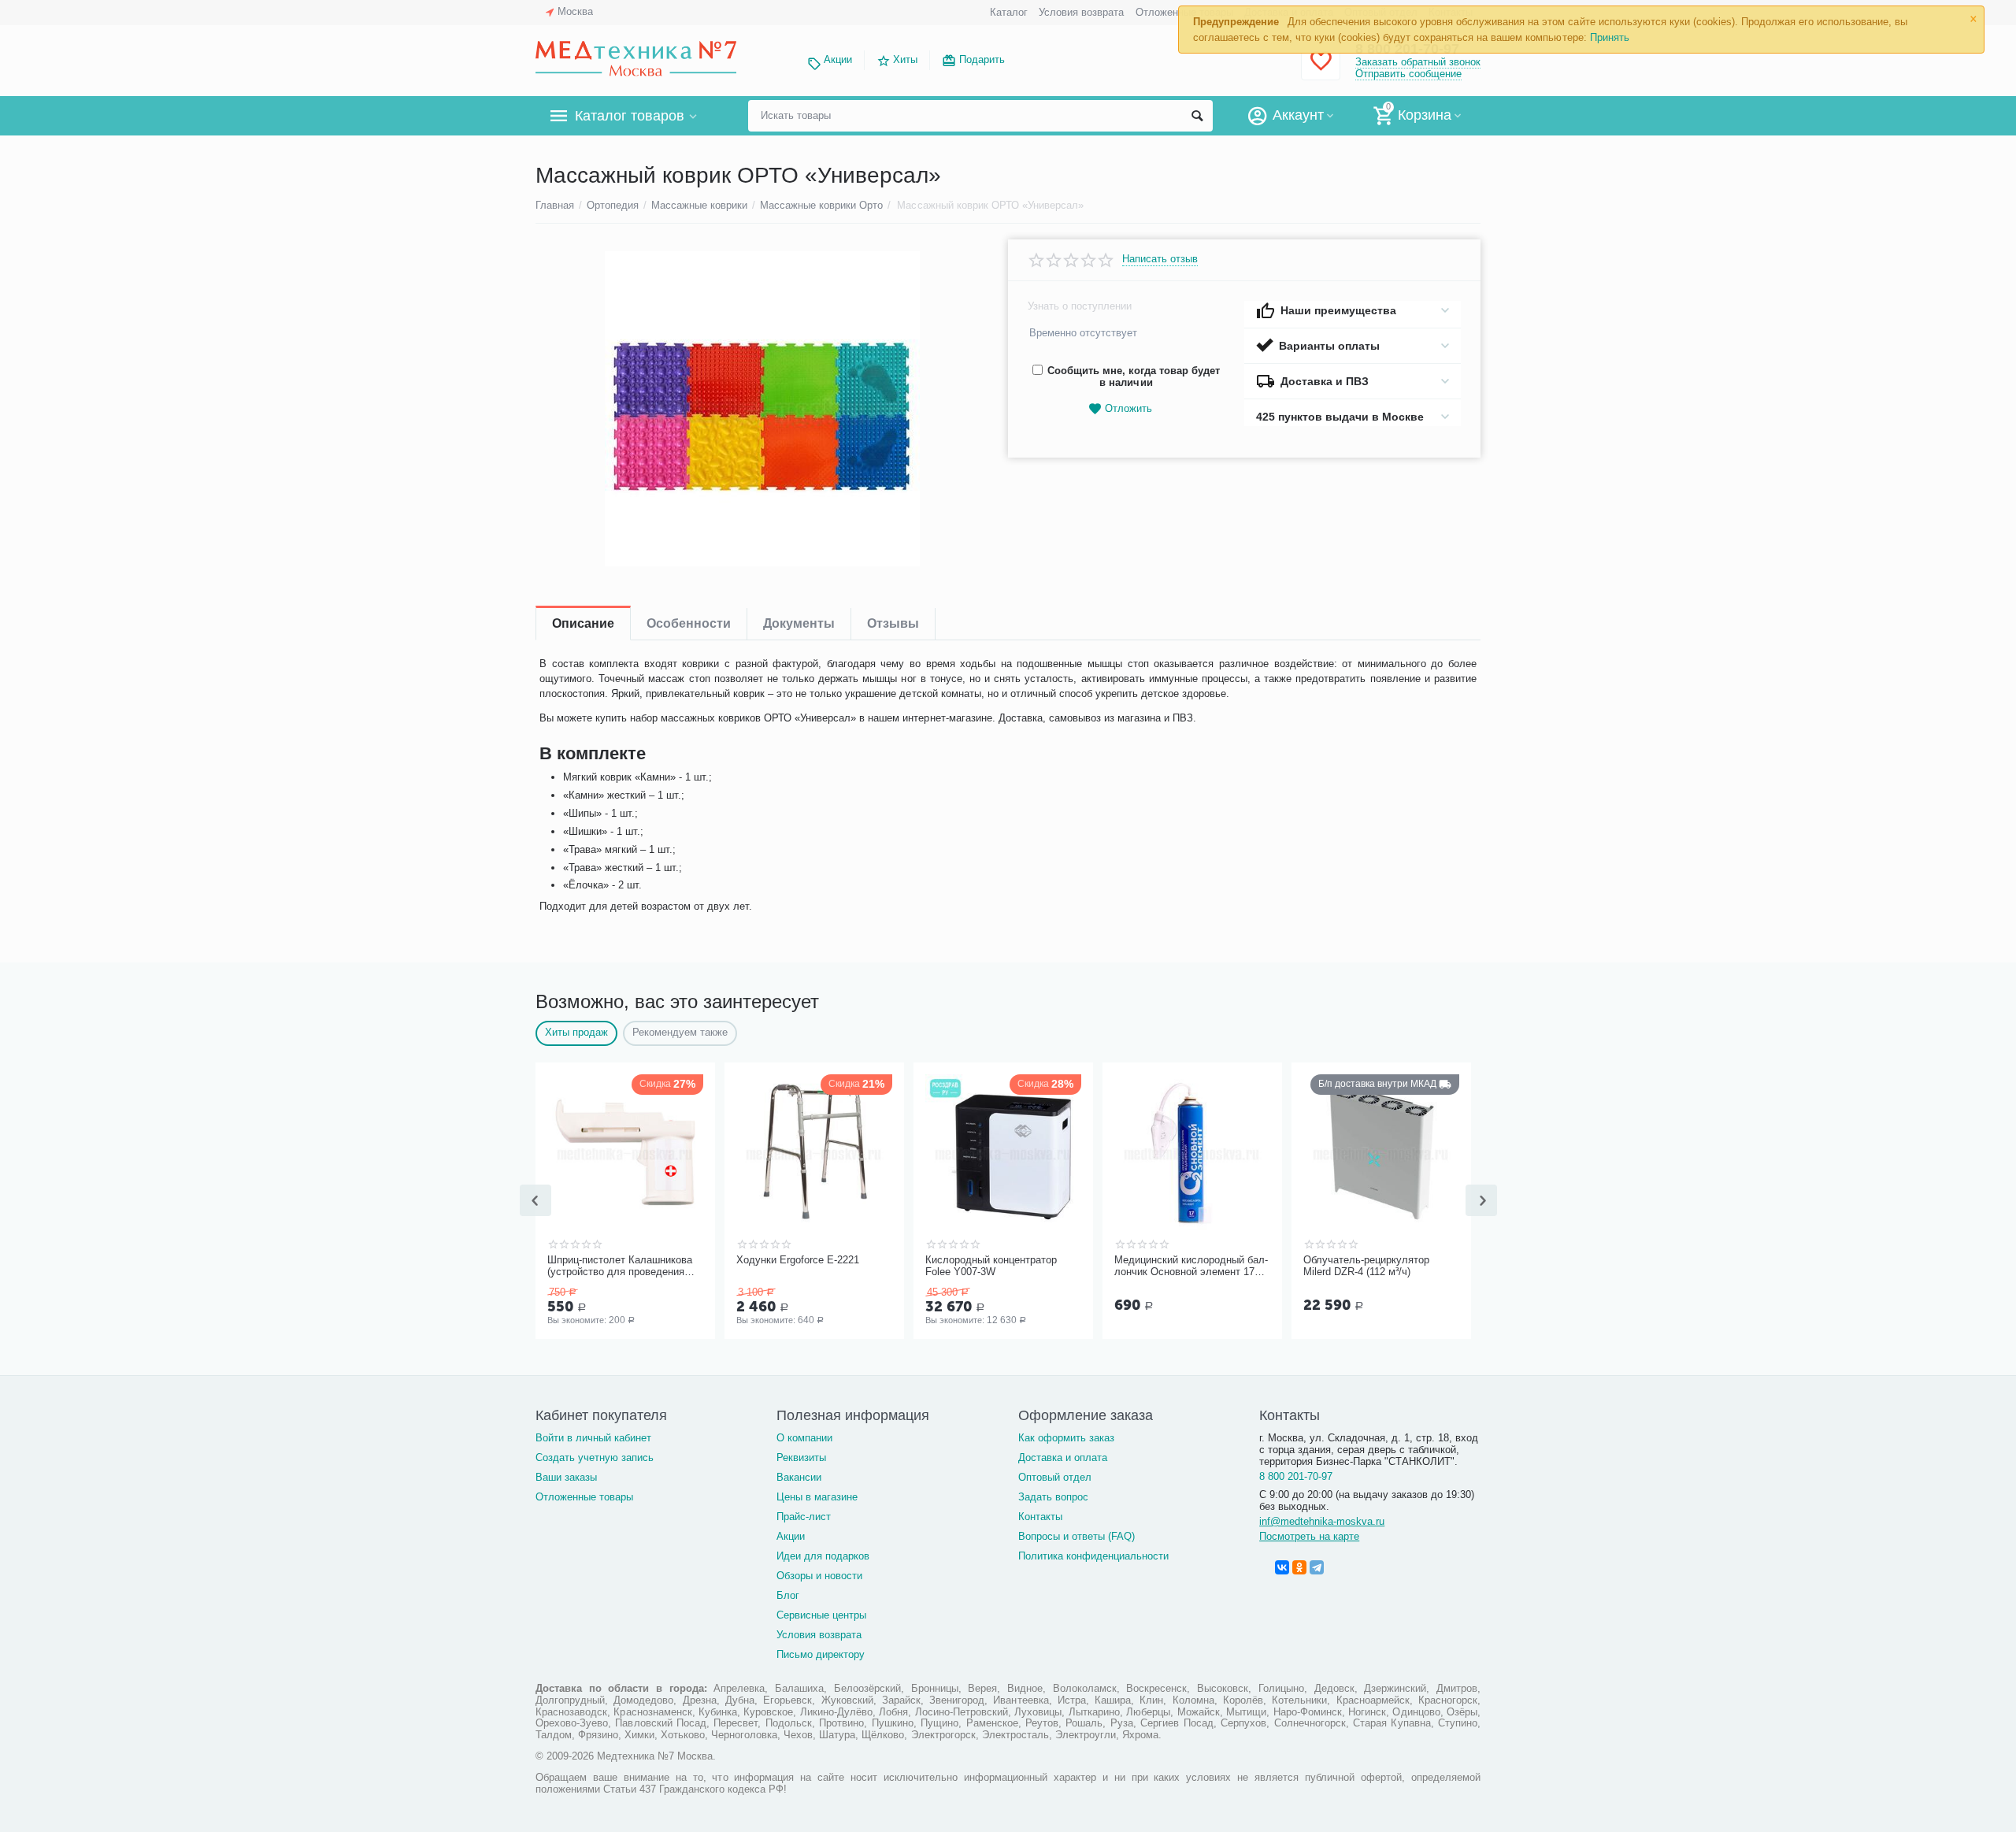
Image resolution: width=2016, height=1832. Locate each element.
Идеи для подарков (823, 1556)
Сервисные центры (821, 1615)
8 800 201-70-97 (1296, 1476)
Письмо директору (821, 1654)
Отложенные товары (584, 1497)
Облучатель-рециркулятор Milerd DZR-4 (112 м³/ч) (1366, 1266)
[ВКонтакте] (1282, 1567)
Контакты (1040, 1517)
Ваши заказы (566, 1477)
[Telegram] (1317, 1567)
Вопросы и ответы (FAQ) (1077, 1536)
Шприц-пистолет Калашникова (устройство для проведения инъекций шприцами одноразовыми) (620, 1266)
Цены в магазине (817, 1497)
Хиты (905, 59)
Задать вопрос (1053, 1497)
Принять (1610, 37)
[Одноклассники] (1299, 1567)
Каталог (1009, 12)
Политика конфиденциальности (1093, 1556)
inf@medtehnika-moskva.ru (1322, 1521)
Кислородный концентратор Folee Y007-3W (991, 1266)
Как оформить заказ (1066, 1438)
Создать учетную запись (595, 1457)
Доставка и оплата (1063, 1457)
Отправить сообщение (1408, 74)
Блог (788, 1595)
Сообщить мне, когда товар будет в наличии (1134, 376)
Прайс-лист (804, 1517)
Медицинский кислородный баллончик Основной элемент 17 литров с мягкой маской (1191, 1266)
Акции (838, 59)
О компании (804, 1438)
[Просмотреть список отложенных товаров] (1321, 70)
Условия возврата (1081, 12)
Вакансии (799, 1477)
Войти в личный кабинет (593, 1438)
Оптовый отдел (1055, 1477)
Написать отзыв (1160, 259)
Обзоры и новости (819, 1576)
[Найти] (1197, 116)
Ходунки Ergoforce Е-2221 (798, 1260)
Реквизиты (801, 1457)
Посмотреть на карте (1309, 1536)
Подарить (982, 59)
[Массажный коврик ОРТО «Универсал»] (762, 409)
